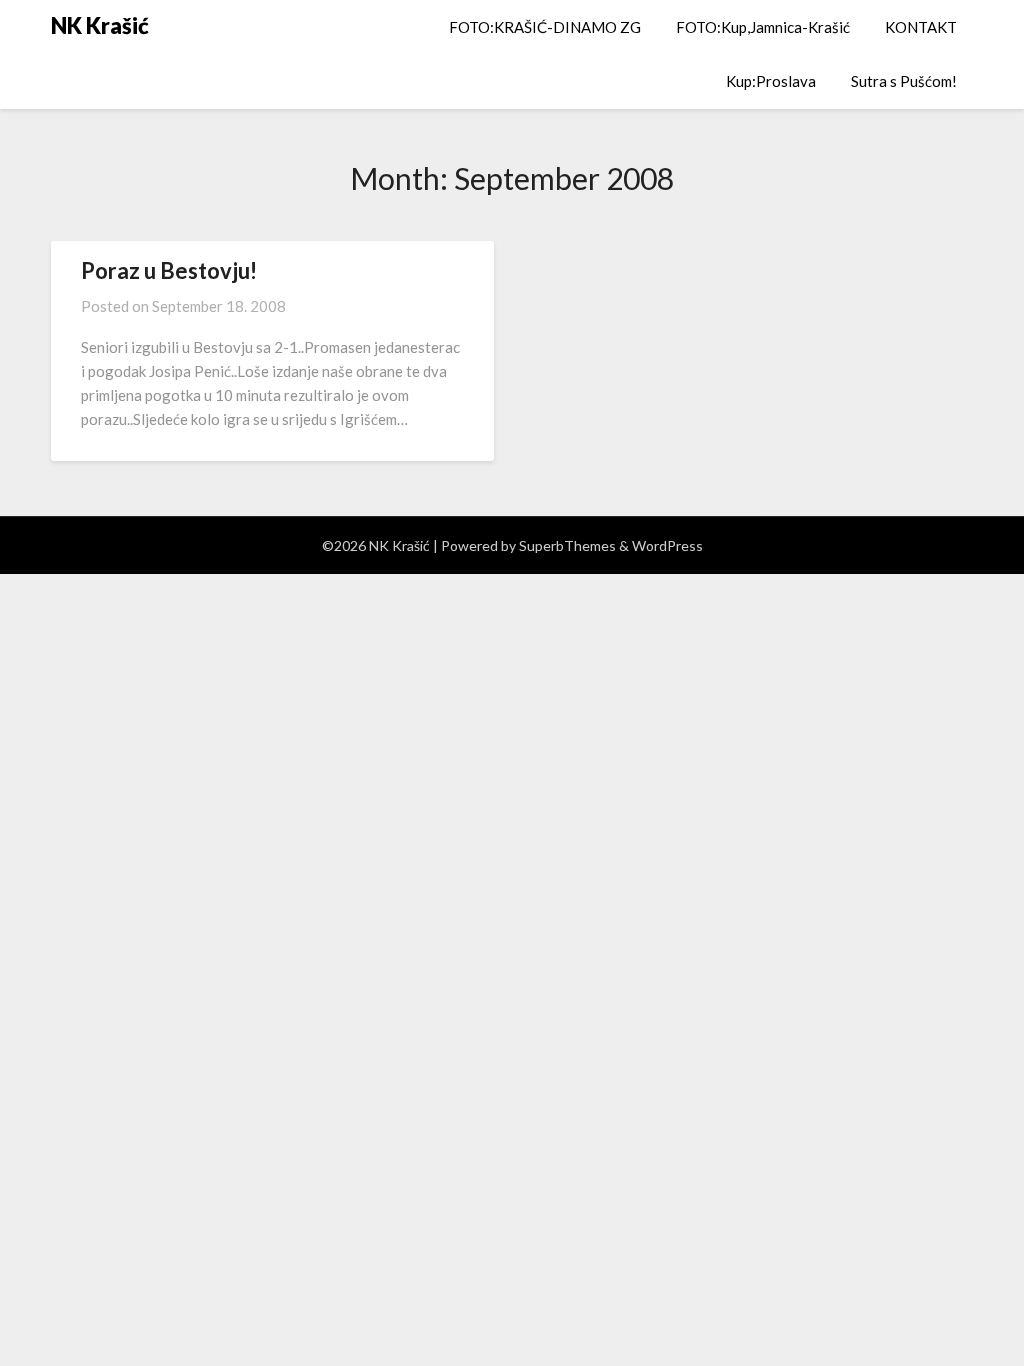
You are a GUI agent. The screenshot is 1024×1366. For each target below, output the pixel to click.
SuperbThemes (567, 545)
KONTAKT (921, 27)
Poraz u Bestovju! (169, 270)
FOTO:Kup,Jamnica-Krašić (763, 27)
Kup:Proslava (771, 81)
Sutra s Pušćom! (904, 81)
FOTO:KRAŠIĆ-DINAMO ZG (545, 27)
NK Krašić (100, 25)
